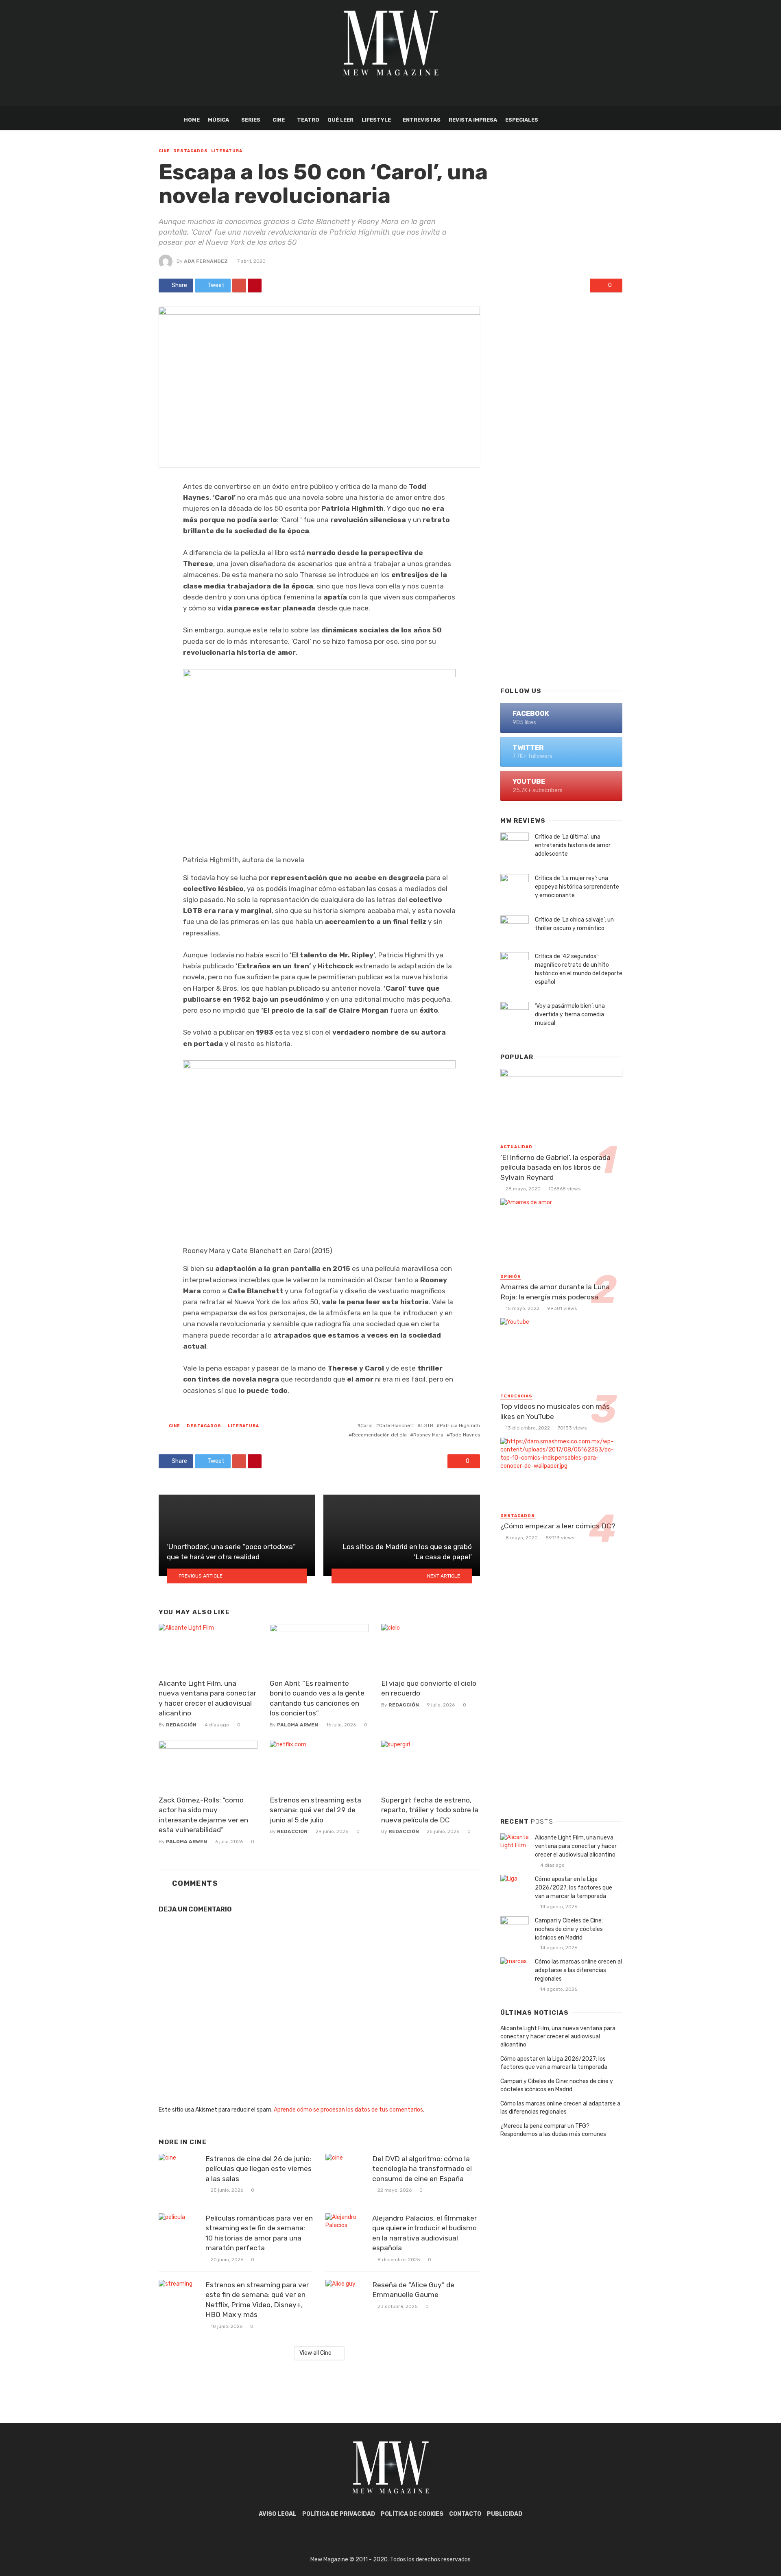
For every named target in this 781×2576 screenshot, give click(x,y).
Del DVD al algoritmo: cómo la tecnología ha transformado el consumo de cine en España (422, 2169)
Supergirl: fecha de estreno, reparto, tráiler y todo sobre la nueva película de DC (430, 1810)
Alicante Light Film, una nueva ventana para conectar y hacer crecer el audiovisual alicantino (207, 1698)
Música (218, 120)
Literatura (227, 151)
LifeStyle (376, 120)
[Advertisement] (561, 549)
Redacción (181, 1725)
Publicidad (505, 2514)
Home (192, 120)
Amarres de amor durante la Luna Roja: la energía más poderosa (555, 1292)
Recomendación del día (379, 1435)
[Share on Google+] (239, 285)
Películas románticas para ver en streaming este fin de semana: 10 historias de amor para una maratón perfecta (259, 2233)
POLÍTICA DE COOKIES (412, 2514)
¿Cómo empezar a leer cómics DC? (558, 1526)
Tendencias (516, 1396)
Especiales (522, 120)
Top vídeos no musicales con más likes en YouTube (555, 1411)
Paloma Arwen (298, 1725)
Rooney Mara (428, 1435)
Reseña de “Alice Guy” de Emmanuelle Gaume (413, 2290)
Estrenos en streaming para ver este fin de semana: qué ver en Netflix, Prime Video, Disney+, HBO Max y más (257, 2300)
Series (251, 120)
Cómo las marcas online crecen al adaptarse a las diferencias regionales (578, 1970)
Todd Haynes (465, 1435)
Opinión (510, 1277)
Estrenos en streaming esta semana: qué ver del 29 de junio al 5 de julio (315, 1810)
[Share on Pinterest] (255, 285)
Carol (367, 1425)
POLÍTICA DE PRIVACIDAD (339, 2514)
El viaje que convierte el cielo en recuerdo (429, 1688)
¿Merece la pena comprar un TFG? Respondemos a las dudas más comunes (553, 2130)
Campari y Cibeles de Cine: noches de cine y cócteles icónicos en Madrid (569, 1929)
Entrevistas (422, 120)
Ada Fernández (206, 261)
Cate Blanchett (397, 1425)
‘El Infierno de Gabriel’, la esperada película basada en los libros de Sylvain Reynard (555, 1167)
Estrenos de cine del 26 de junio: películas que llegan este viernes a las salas (259, 2169)
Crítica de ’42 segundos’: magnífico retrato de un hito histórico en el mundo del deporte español (579, 969)
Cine (279, 120)
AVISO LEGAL (278, 2514)
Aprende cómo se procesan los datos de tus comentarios (348, 2110)
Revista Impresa (473, 120)
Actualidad (516, 1147)
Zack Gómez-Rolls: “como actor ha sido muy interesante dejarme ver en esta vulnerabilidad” (203, 1815)
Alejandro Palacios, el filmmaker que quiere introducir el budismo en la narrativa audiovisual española (424, 2233)
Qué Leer (340, 120)
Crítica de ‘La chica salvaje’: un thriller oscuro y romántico (574, 924)
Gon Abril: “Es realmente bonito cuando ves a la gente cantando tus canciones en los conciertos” (317, 1698)
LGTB (427, 1425)
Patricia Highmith (460, 1425)
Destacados (191, 151)
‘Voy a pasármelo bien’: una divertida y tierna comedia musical (570, 1014)
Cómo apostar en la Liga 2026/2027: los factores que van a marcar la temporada (574, 1888)
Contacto (465, 2514)
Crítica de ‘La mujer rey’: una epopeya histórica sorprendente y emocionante (577, 887)
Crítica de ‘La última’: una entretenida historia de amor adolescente (573, 845)
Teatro (308, 120)
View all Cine (315, 2353)
